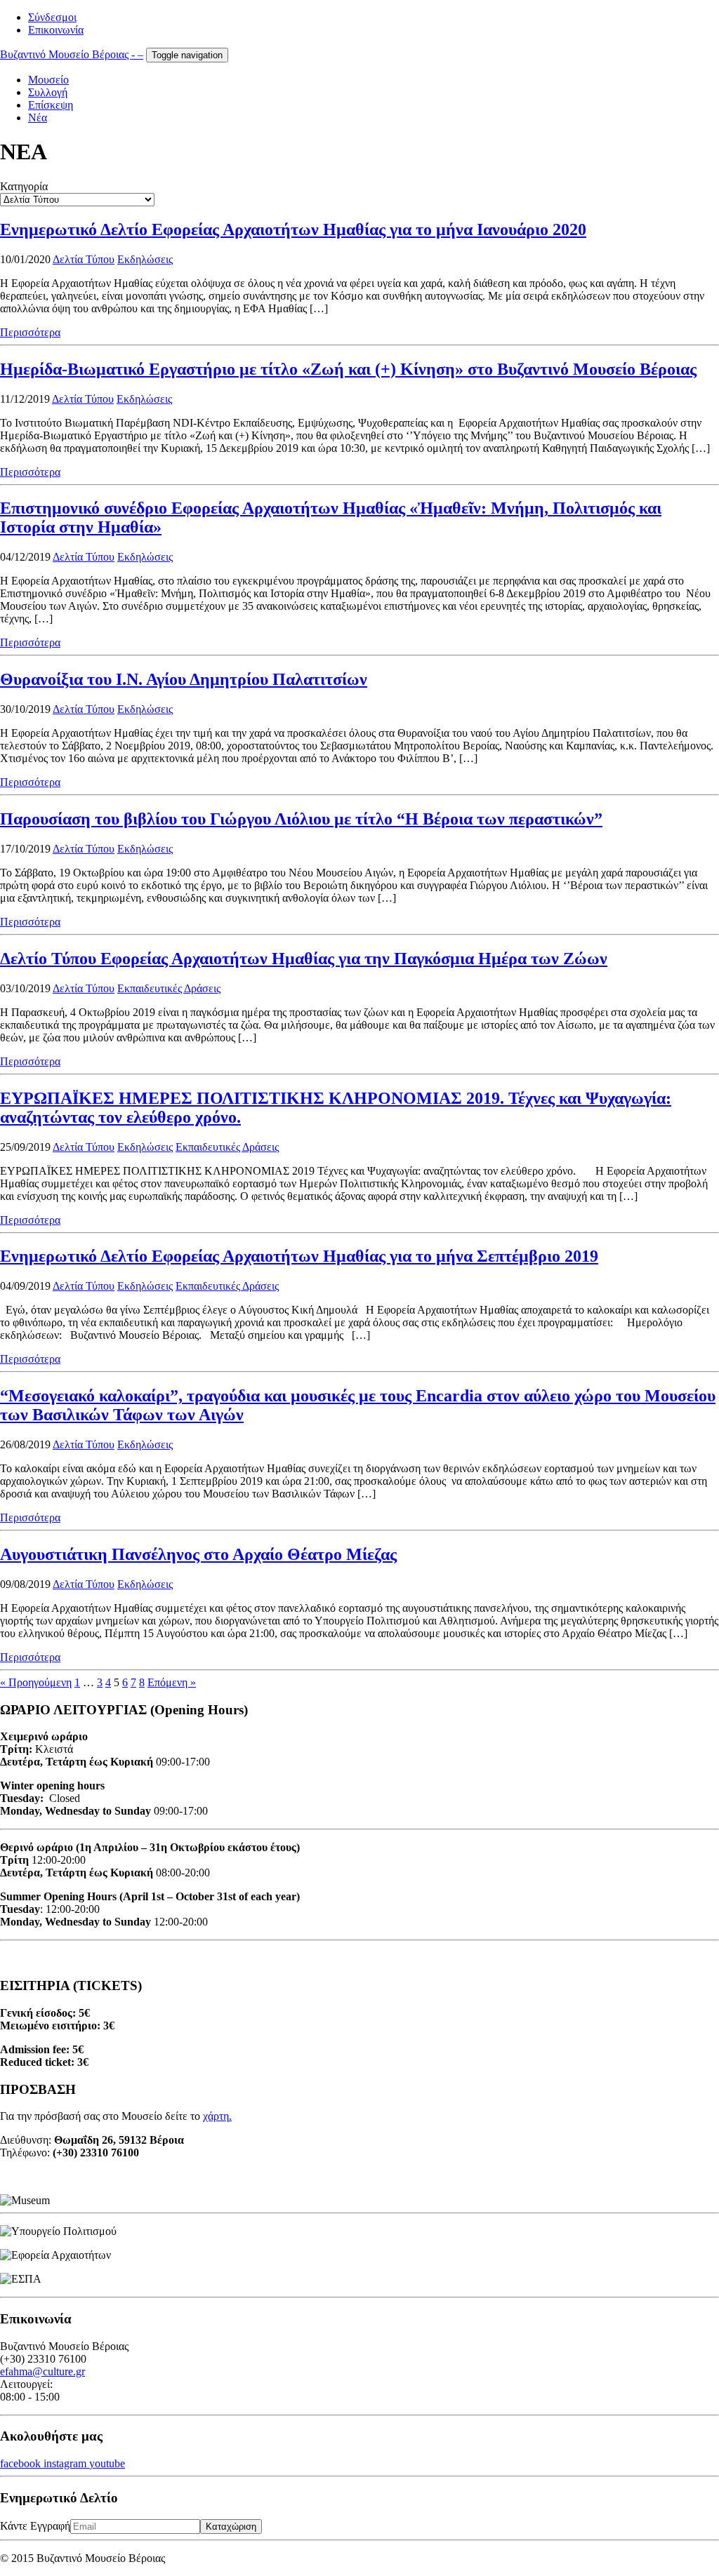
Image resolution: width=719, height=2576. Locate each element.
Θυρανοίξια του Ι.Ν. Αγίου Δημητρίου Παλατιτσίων (184, 679)
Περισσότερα (30, 332)
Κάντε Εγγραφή (35, 2526)
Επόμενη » (172, 1682)
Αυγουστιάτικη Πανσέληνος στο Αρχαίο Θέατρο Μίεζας (198, 1554)
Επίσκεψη (51, 105)
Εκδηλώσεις (145, 259)
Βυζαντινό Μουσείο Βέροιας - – (72, 54)
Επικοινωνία (56, 30)
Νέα (38, 118)
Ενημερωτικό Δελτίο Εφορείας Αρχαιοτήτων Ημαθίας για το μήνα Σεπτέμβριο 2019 (299, 1256)
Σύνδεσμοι (52, 17)
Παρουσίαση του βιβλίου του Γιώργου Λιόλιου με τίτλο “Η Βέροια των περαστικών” (301, 819)
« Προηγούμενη (36, 1682)
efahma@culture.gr (42, 2371)
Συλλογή (48, 92)
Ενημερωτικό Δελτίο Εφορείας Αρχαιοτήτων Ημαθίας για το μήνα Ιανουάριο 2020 (293, 229)
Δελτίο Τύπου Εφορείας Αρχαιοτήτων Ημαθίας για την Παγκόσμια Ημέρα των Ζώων (304, 959)
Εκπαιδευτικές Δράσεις (169, 988)
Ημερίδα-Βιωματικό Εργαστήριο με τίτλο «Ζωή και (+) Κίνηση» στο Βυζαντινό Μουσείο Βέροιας (348, 369)
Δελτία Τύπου (84, 259)
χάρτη (216, 2116)
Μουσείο (48, 80)
